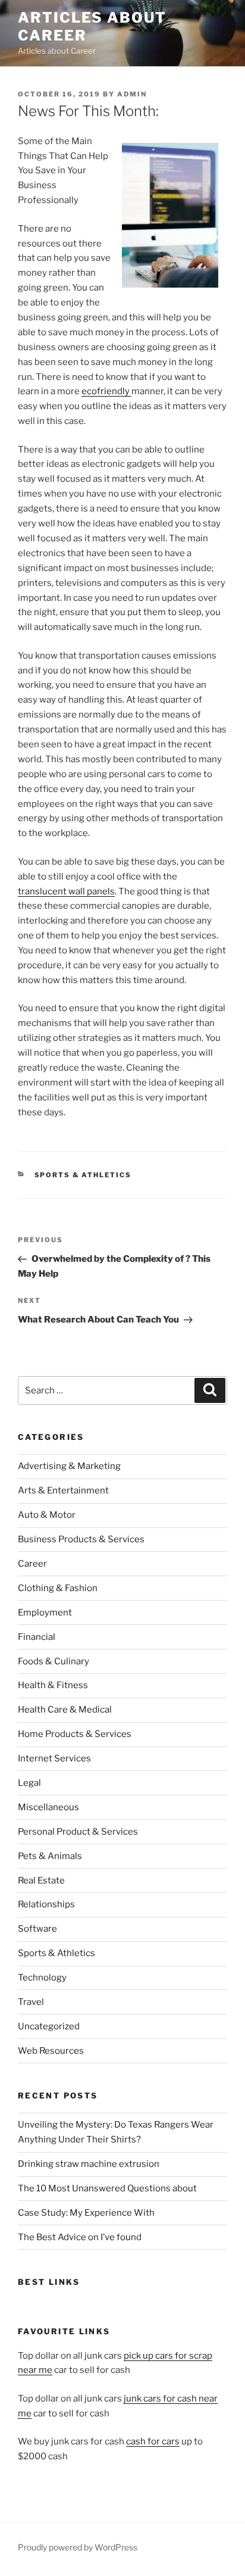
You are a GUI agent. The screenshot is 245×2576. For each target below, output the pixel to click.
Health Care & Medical (65, 1710)
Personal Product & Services (78, 1832)
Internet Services (54, 1758)
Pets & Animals (50, 1856)
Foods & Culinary (54, 1661)
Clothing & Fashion (58, 1588)
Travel (31, 2002)
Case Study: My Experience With (86, 2213)
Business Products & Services (81, 1539)
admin (132, 94)
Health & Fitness (53, 1685)
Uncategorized (49, 2026)
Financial (37, 1637)
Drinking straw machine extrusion (89, 2164)
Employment (45, 1613)
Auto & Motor (47, 1515)
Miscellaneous (48, 1807)
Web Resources (51, 2051)
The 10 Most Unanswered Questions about (107, 2188)
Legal (29, 1783)
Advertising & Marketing (69, 1466)
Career (32, 1564)
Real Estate (41, 1880)
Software (37, 1929)
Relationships (46, 1904)
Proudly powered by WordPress (78, 2547)
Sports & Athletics (83, 1175)
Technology (42, 1978)
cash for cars (153, 2441)
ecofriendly (106, 391)
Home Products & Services (75, 1734)
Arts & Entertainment (63, 1490)
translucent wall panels (66, 891)
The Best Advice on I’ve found (80, 2237)
